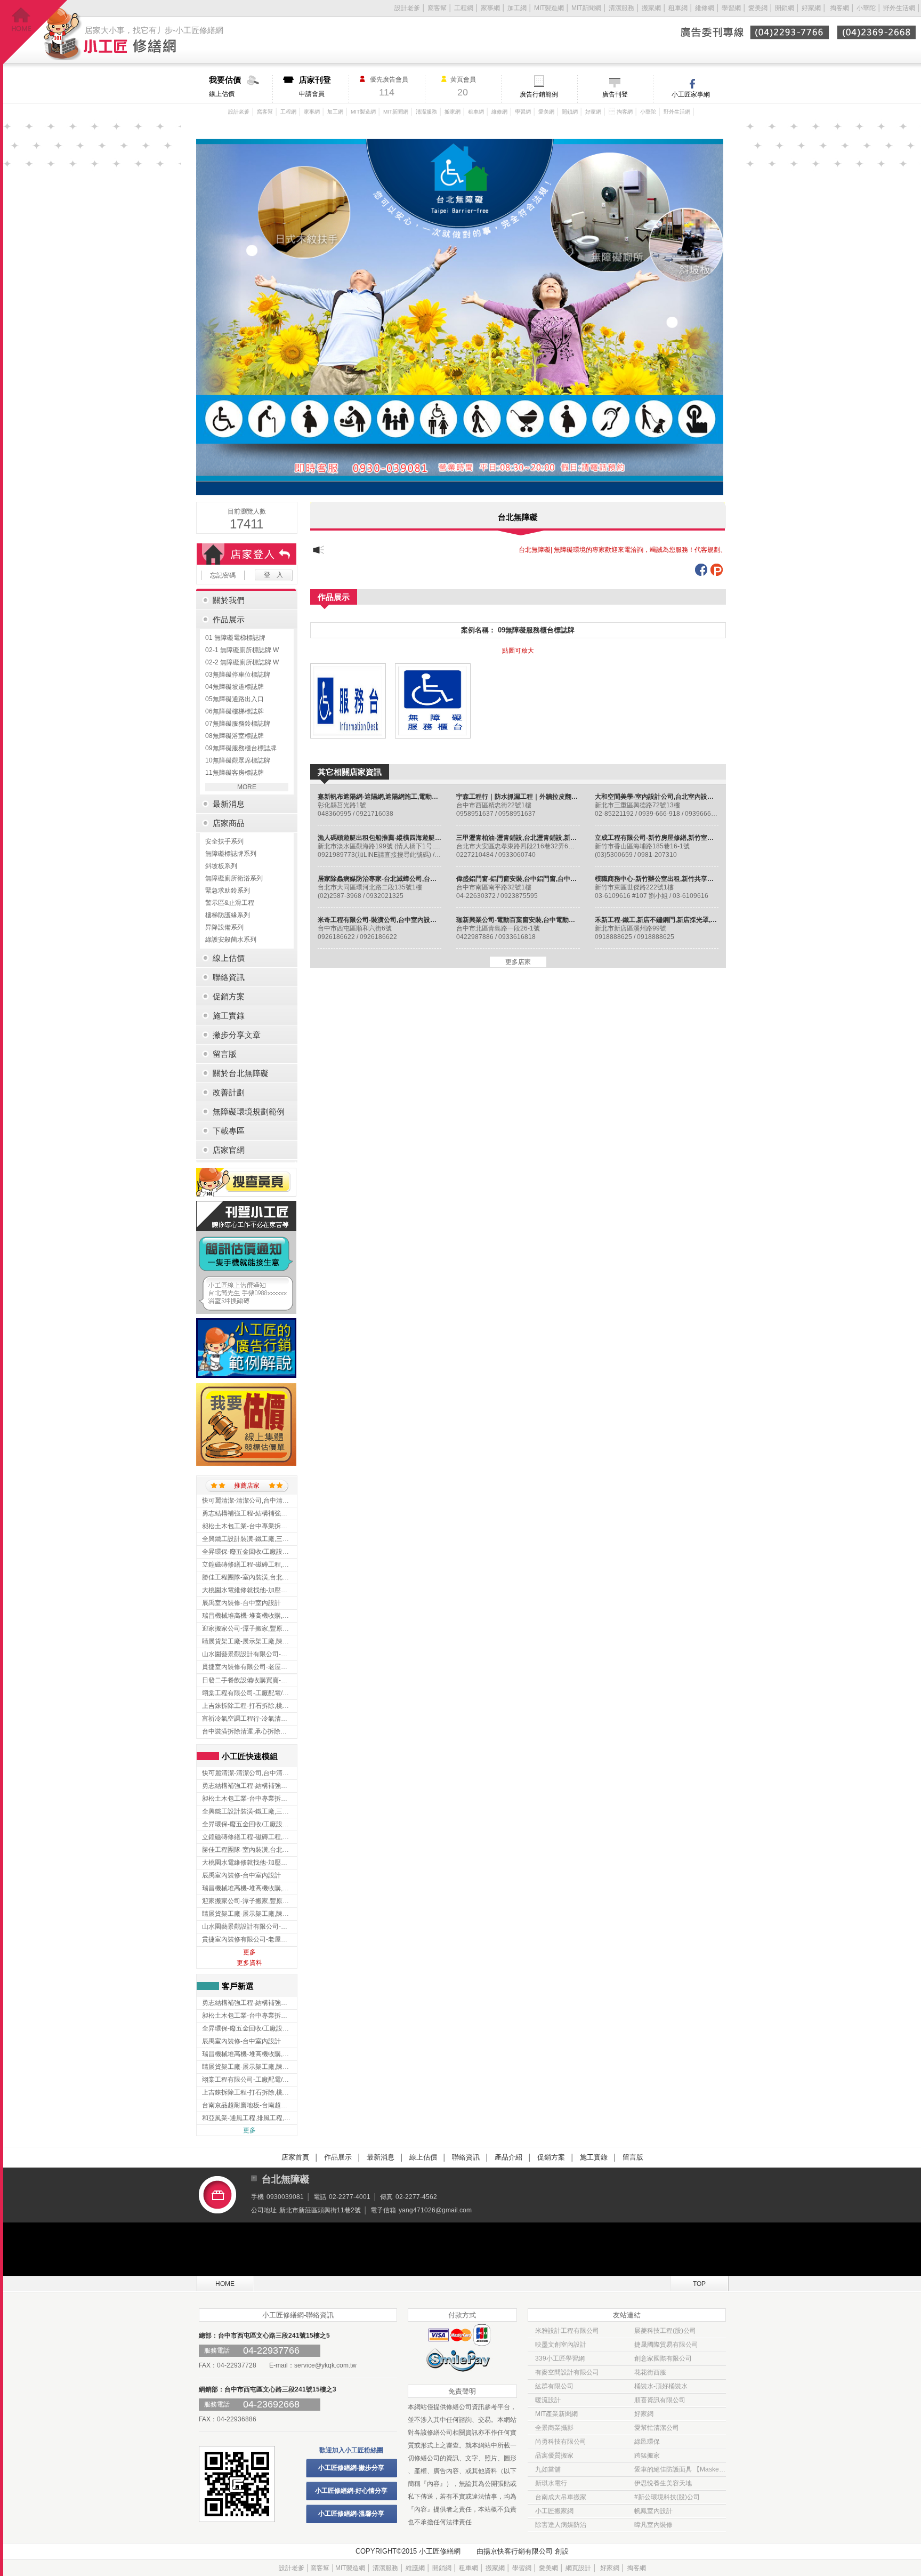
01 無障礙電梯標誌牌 (235, 638)
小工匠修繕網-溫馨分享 (351, 2514)
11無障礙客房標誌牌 (235, 773)
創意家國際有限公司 (663, 2358)
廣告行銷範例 (539, 94)
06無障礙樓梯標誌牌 (235, 711)
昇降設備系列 (224, 927)
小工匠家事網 (691, 94)
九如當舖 (548, 2469)
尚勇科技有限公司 (561, 2442)
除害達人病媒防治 (561, 2525)
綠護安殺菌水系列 (231, 940)
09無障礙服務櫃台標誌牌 (241, 748)
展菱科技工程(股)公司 (665, 2331)
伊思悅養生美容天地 (663, 2483)
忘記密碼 (223, 575)
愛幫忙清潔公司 (657, 2428)
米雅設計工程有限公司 (567, 2331)
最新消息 (381, 2157)
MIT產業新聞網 (556, 2414)
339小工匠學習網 (560, 2358)
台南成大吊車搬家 (561, 2497)
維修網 (705, 8)
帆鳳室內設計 (653, 2511)
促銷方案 (551, 2157)
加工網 (517, 8)
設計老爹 (407, 8)
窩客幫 (437, 8)
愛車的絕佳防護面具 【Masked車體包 (680, 2469)
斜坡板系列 (221, 866)
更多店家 (518, 962)
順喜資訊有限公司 (660, 2400)
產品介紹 (508, 2157)
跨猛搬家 (647, 2455)
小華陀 (867, 8)
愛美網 (759, 8)
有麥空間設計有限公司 (567, 2372)
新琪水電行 (551, 2483)
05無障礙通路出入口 (235, 699)
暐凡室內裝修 (653, 2525)
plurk (717, 570)
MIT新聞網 (586, 8)
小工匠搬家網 (554, 2511)
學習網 (731, 8)
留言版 (633, 2157)
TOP (699, 2284)
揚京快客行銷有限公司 (518, 2551)
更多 (249, 1952)
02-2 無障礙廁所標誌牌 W (242, 662)
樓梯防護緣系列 (228, 915)
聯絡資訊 (466, 2157)
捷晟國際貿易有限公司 (666, 2345)
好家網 (811, 8)
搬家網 (651, 8)
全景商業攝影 (554, 2428)
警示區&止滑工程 (230, 903)
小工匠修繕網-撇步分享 (351, 2468)
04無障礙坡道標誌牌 (235, 687)
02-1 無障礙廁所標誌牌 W (242, 650)
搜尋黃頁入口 (246, 1182)
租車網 (678, 8)
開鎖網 (785, 8)
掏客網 (840, 8)
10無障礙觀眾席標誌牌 (238, 760)
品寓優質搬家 (554, 2455)
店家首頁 (295, 2157)
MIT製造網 (549, 8)
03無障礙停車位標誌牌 (238, 675)
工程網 (464, 8)
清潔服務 (621, 8)
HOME (225, 2284)
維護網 (415, 2568)
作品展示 (338, 2157)
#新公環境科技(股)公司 (667, 2497)
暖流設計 (548, 2400)
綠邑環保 (647, 2442)
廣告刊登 (615, 94)
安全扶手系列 (224, 841)
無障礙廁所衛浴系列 (234, 878)
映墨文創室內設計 (561, 2345)
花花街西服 (650, 2372)
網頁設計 (578, 2568)
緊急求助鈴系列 (228, 890)
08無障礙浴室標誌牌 (235, 736)
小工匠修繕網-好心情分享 (351, 2491)
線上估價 (225, 86)
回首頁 (35, 32)
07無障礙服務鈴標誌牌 (238, 724)
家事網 (490, 8)
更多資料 (249, 1963)
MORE (247, 787)
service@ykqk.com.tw (325, 2365)
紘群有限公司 (554, 2386)
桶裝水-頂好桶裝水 (661, 2386)
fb (701, 570)
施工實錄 (594, 2157)
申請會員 (315, 86)
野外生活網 (899, 8)
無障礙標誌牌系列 (231, 854)
